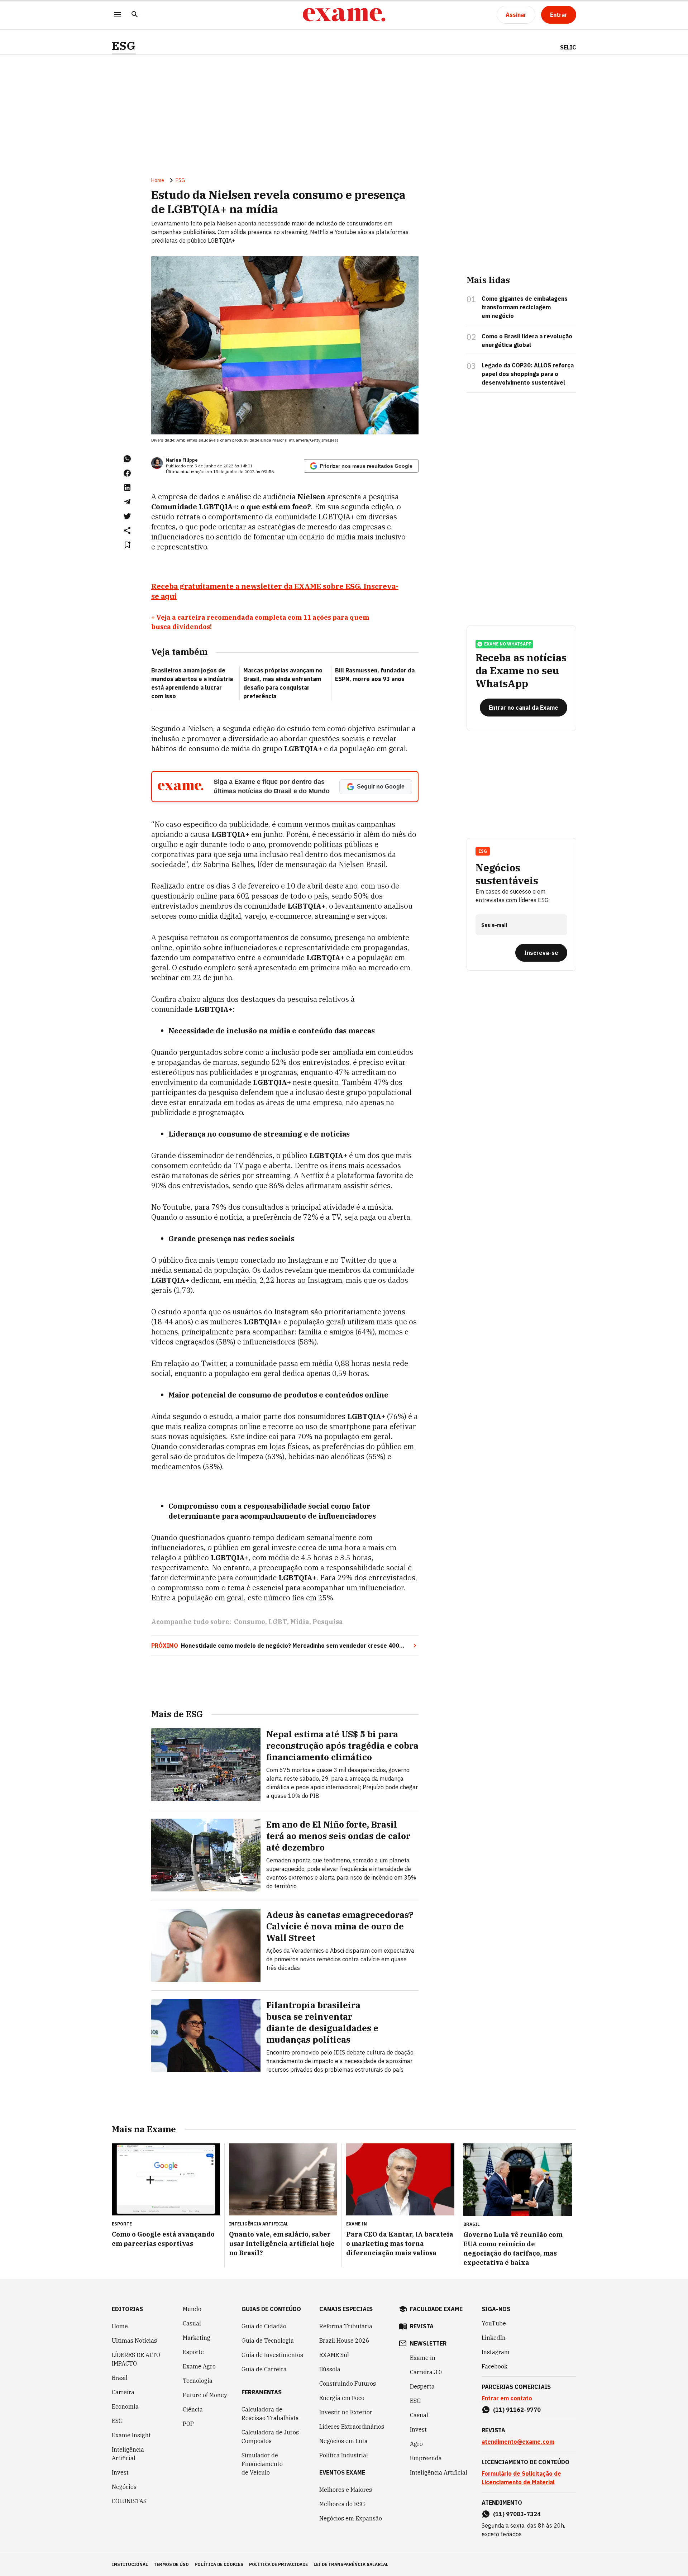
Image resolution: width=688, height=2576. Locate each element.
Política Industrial (344, 2455)
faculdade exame (436, 2309)
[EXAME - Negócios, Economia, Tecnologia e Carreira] (344, 15)
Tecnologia (198, 2381)
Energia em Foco (342, 2398)
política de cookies (219, 2564)
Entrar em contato (507, 2398)
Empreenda (426, 2458)
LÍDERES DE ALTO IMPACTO (136, 2359)
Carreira (123, 2392)
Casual (192, 2323)
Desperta (422, 2386)
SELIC (568, 47)
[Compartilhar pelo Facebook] (127, 473)
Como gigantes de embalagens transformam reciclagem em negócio (525, 307)
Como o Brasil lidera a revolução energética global (527, 341)
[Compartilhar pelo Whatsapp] (127, 459)
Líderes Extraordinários (352, 2427)
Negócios (124, 2487)
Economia (125, 2406)
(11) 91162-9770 (517, 2410)
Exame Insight (131, 2435)
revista (422, 2326)
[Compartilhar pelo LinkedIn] (127, 487)
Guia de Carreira (264, 2369)
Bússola (330, 2369)
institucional (130, 2564)
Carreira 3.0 (426, 2372)
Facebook (494, 2366)
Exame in (423, 2358)
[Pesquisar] (135, 15)
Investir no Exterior (346, 2412)
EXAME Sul (334, 2355)
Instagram (496, 2352)
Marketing (197, 2338)
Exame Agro (199, 2366)
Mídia (300, 1622)
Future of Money (205, 2395)
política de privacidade (278, 2564)
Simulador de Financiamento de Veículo (262, 2464)
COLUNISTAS (129, 2501)
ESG (124, 46)
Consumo (250, 1622)
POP (188, 2424)
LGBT (278, 1622)
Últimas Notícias (134, 2341)
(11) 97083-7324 (517, 2514)
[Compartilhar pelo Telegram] (127, 502)
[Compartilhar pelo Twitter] (127, 516)
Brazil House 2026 (344, 2341)
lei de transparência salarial (351, 2564)
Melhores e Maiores (346, 2490)
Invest (120, 2472)
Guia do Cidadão (264, 2326)
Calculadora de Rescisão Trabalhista (270, 2414)
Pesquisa (328, 1622)
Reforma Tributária (346, 2326)
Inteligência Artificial (128, 2454)
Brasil (120, 2378)
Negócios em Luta (343, 2441)
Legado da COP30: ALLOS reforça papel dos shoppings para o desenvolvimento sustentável (528, 374)
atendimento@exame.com (518, 2442)
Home (158, 180)
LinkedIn (494, 2338)
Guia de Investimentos (272, 2355)
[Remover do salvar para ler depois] (127, 545)
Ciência (193, 2409)
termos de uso (171, 2564)
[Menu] (118, 15)
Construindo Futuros (348, 2384)
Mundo (192, 2309)
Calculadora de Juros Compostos (270, 2437)
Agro (416, 2444)
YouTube (494, 2323)
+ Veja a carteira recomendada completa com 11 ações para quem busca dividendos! (260, 622)
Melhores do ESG (342, 2504)
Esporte (193, 2352)
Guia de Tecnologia (268, 2341)
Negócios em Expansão (351, 2518)
